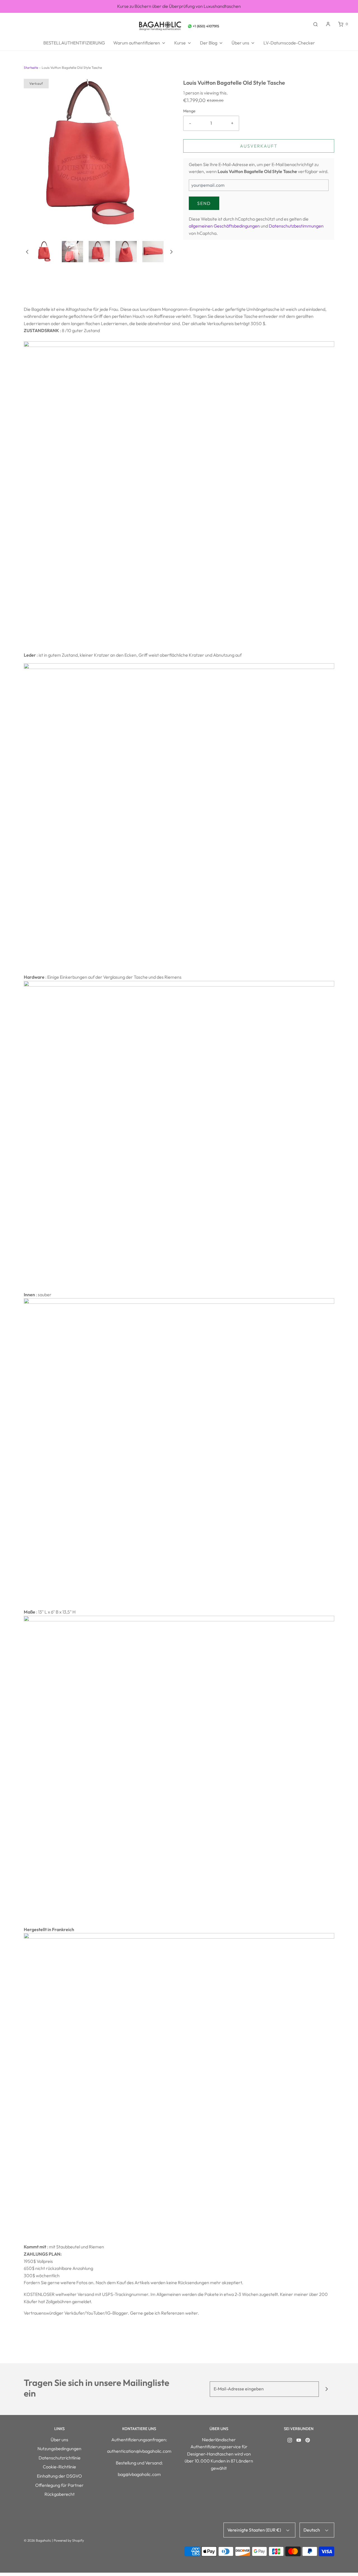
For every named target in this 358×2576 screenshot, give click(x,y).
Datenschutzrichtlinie (60, 2458)
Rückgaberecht (60, 2494)
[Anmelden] (328, 24)
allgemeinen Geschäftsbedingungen (224, 226)
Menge (189, 111)
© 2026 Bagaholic (37, 2540)
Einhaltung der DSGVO (59, 2476)
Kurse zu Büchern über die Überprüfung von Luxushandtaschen (179, 6)
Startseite (31, 68)
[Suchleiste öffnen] (315, 24)
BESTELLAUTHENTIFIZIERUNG (74, 43)
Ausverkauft (259, 146)
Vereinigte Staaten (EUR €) (255, 2530)
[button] (27, 251)
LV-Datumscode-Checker (289, 43)
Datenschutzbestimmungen (296, 226)
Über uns (59, 2440)
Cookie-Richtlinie (59, 2467)
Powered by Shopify (69, 2540)
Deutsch (312, 2530)
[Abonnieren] (327, 2389)
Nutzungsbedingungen (59, 2449)
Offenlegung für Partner (59, 2485)
